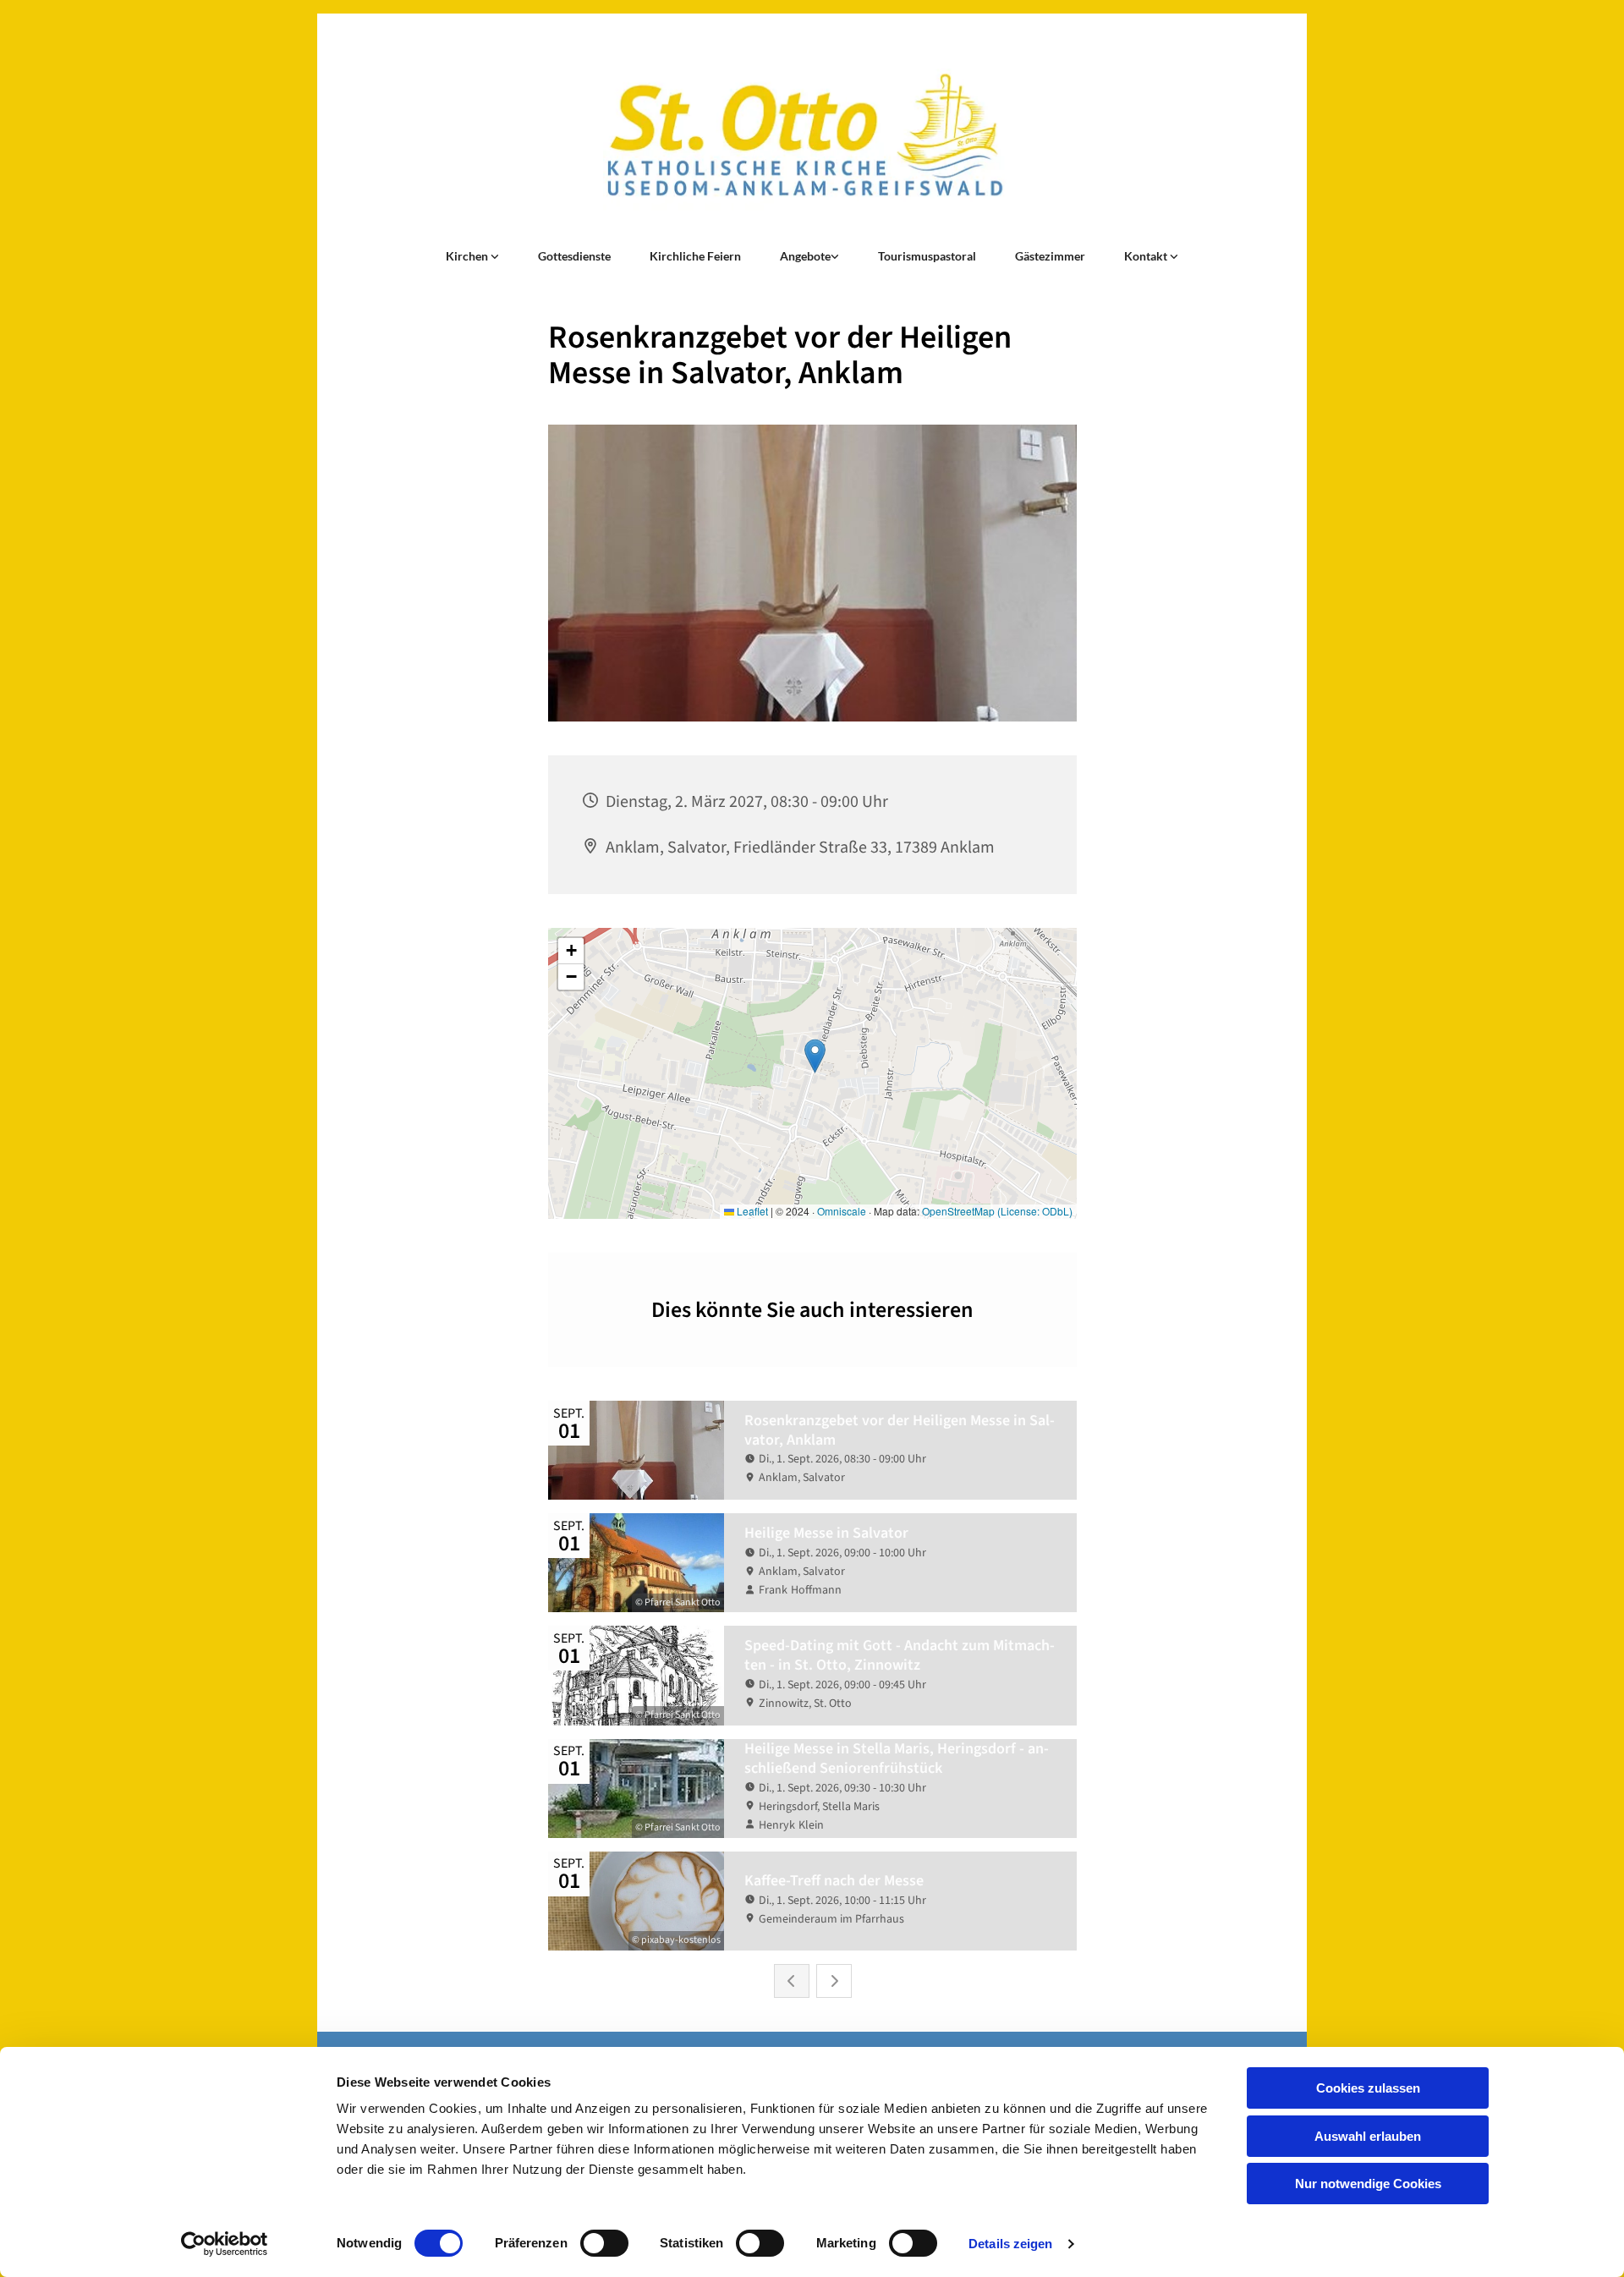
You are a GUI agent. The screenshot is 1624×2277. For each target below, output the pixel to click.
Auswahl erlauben (1368, 2136)
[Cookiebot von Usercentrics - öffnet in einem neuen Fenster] (225, 2244)
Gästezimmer (1050, 256)
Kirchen (468, 256)
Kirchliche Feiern (695, 256)
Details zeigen (1010, 2244)
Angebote (805, 256)
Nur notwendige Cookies (1368, 2184)
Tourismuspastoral (927, 256)
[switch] (604, 2243)
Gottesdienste (574, 256)
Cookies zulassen (1368, 2088)
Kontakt (1147, 256)
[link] (472, 256)
